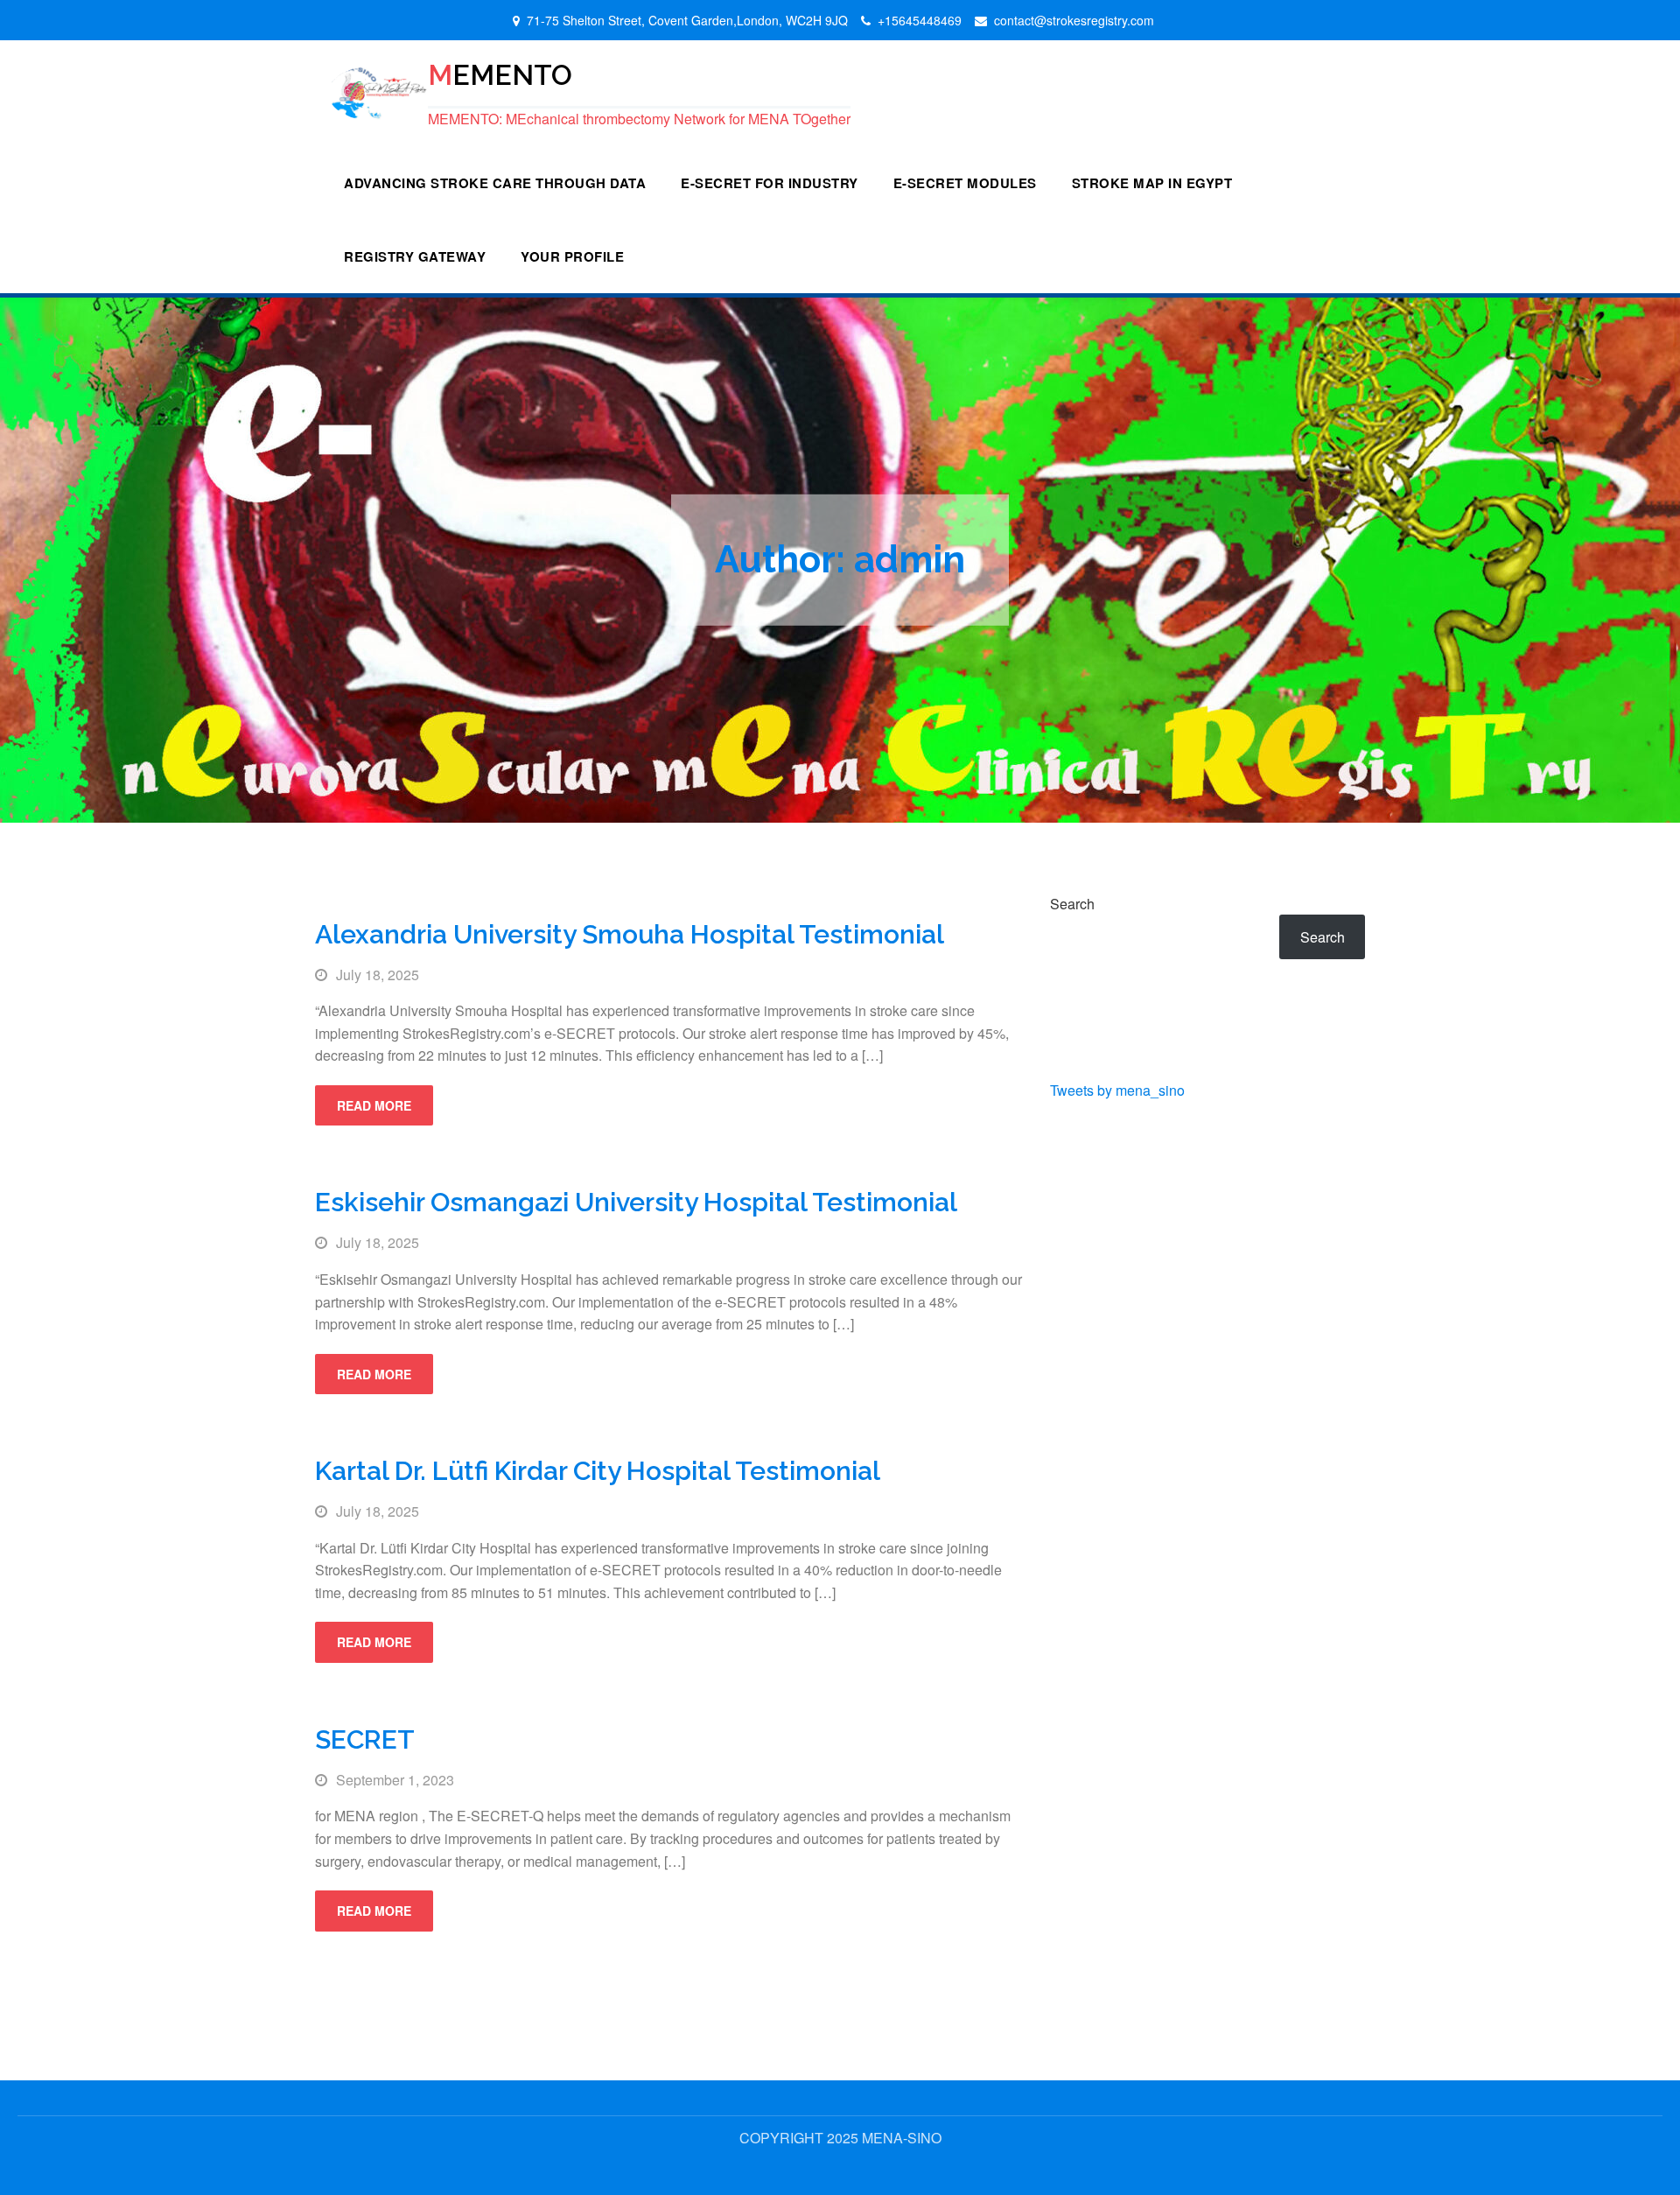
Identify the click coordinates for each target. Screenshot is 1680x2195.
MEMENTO (500, 74)
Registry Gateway (415, 256)
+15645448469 (920, 20)
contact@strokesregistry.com (1074, 20)
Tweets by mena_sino (1117, 1090)
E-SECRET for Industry (770, 183)
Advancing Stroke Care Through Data (495, 183)
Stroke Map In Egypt (1152, 183)
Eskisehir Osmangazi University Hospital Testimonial (636, 1202)
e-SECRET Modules (965, 183)
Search (1072, 904)
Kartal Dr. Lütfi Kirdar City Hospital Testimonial (598, 1471)
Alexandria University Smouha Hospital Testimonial (630, 934)
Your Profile (572, 256)
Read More (374, 1105)
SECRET (365, 1739)
